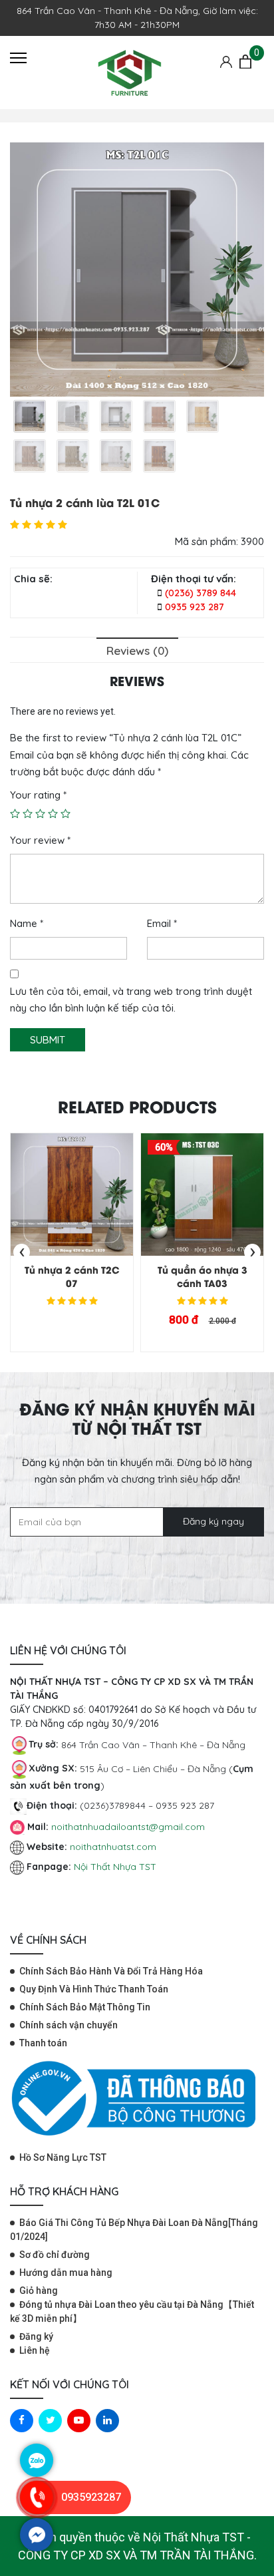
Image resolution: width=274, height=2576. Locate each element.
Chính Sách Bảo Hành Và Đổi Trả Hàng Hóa (111, 1971)
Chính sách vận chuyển (68, 2025)
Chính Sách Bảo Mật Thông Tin (85, 2007)
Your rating (38, 795)
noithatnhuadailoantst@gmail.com (128, 1827)
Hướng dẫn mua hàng (66, 2273)
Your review (40, 840)
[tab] (137, 650)
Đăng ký (36, 2336)
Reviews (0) (137, 650)
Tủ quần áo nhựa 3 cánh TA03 (203, 1276)
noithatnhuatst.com (114, 1847)
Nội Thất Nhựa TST (115, 1867)
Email (162, 923)
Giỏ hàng (39, 2291)
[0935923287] (37, 2511)
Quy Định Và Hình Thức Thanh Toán (94, 1989)
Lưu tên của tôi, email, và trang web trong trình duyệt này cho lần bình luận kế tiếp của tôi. (131, 1000)
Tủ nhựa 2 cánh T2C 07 (72, 1276)
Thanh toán (43, 2043)
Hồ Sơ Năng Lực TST (63, 2157)
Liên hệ (35, 2350)
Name (27, 923)
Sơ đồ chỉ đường (55, 2255)
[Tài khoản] (226, 61)
